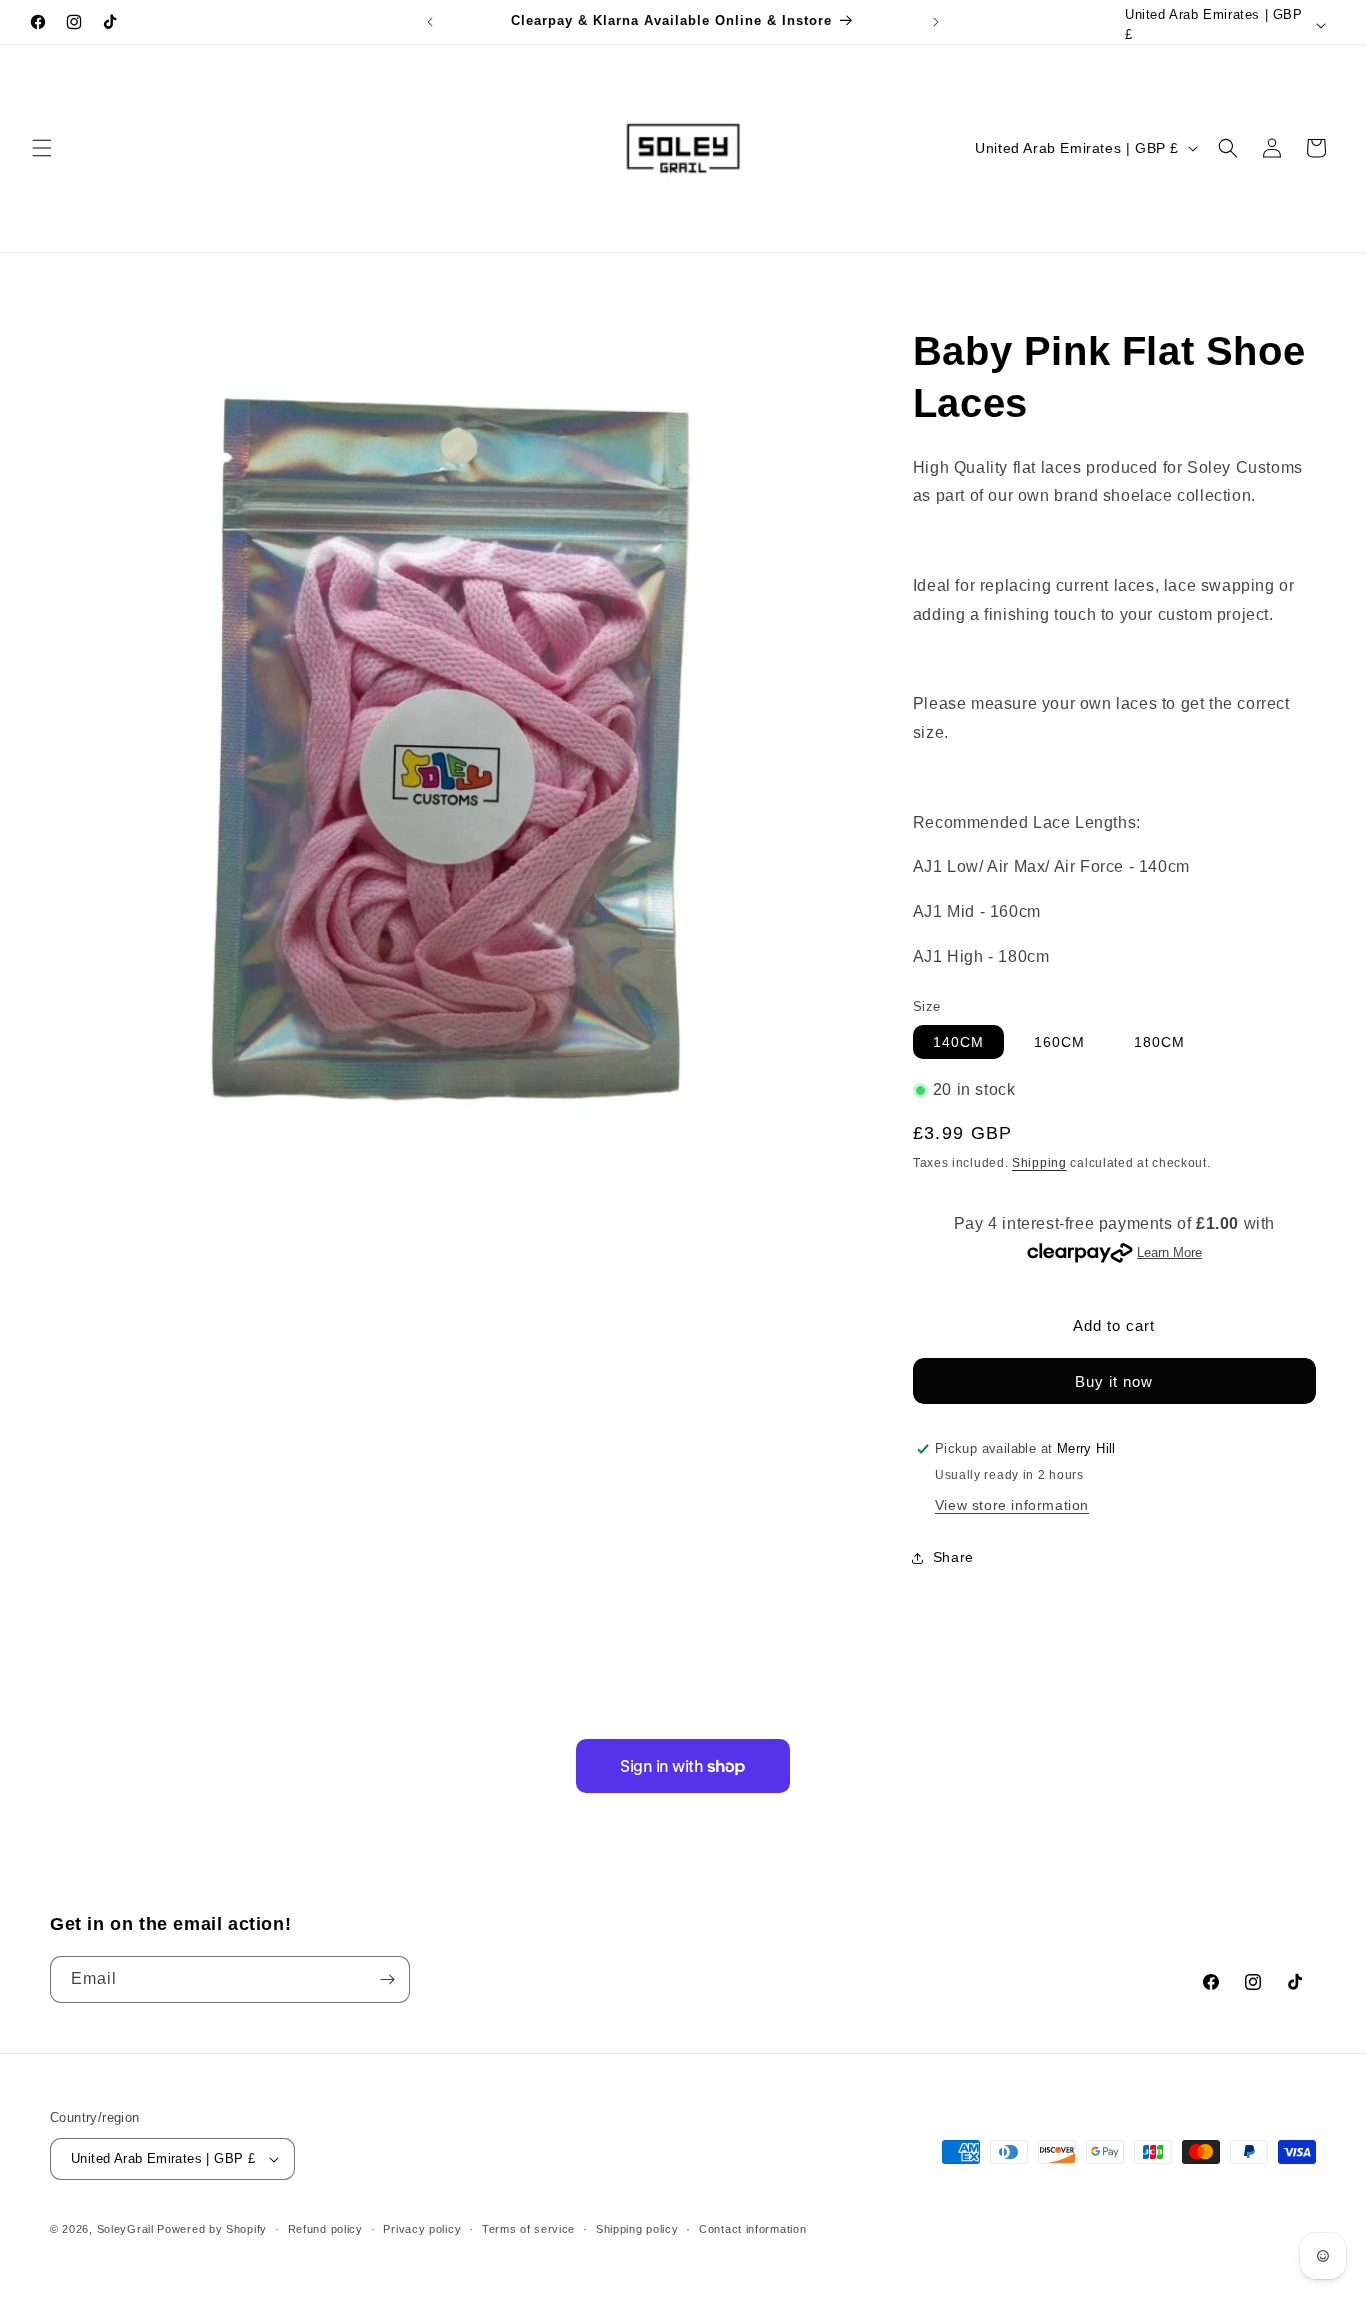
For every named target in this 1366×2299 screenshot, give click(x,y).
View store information (1012, 1505)
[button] (42, 148)
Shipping (1039, 1163)
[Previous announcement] (430, 22)
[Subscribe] (387, 1979)
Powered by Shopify (212, 2229)
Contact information (752, 2229)
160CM (1059, 1042)
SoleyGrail (125, 2229)
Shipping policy (637, 2229)
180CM (1159, 1042)
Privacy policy (422, 2229)
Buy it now (1114, 1381)
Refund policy (325, 2229)
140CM (958, 1042)
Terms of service (528, 2229)
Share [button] (953, 1557)
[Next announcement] (936, 22)
